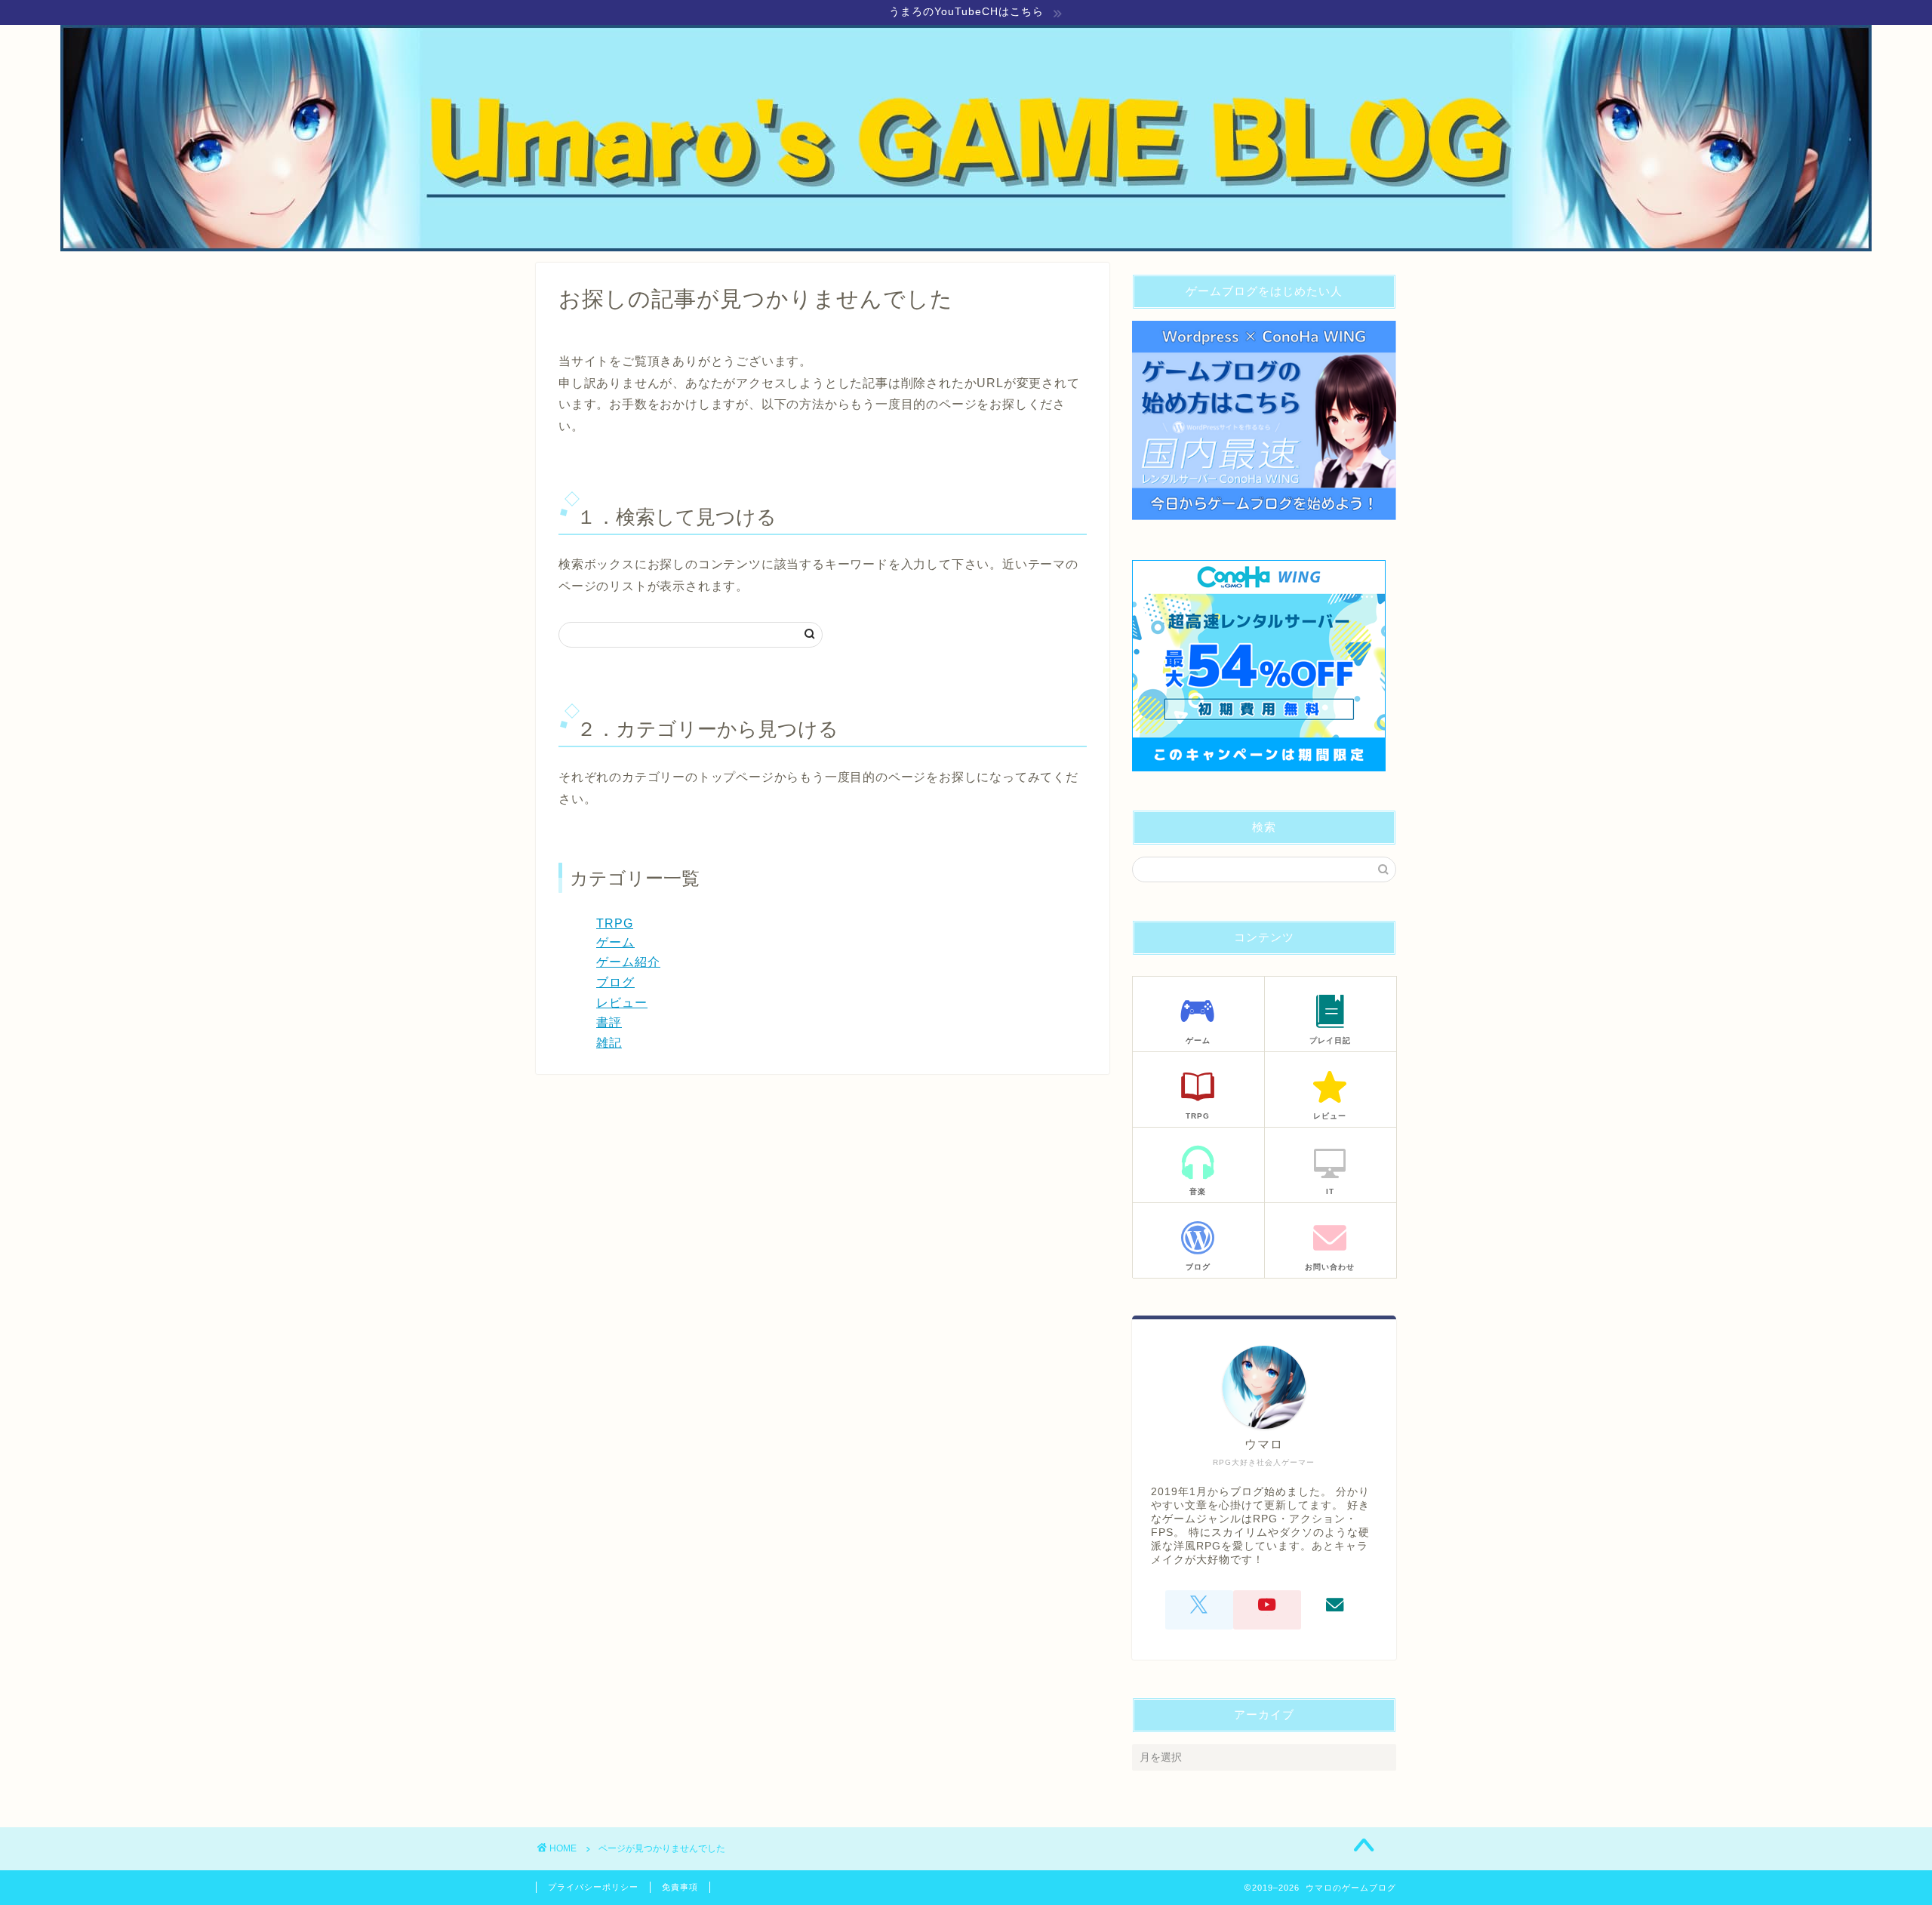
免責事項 (680, 1887)
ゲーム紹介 (628, 962)
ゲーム (615, 942)
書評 (609, 1022)
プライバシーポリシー (593, 1887)
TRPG (615, 923)
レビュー (622, 1003)
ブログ (615, 982)
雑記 (609, 1043)
